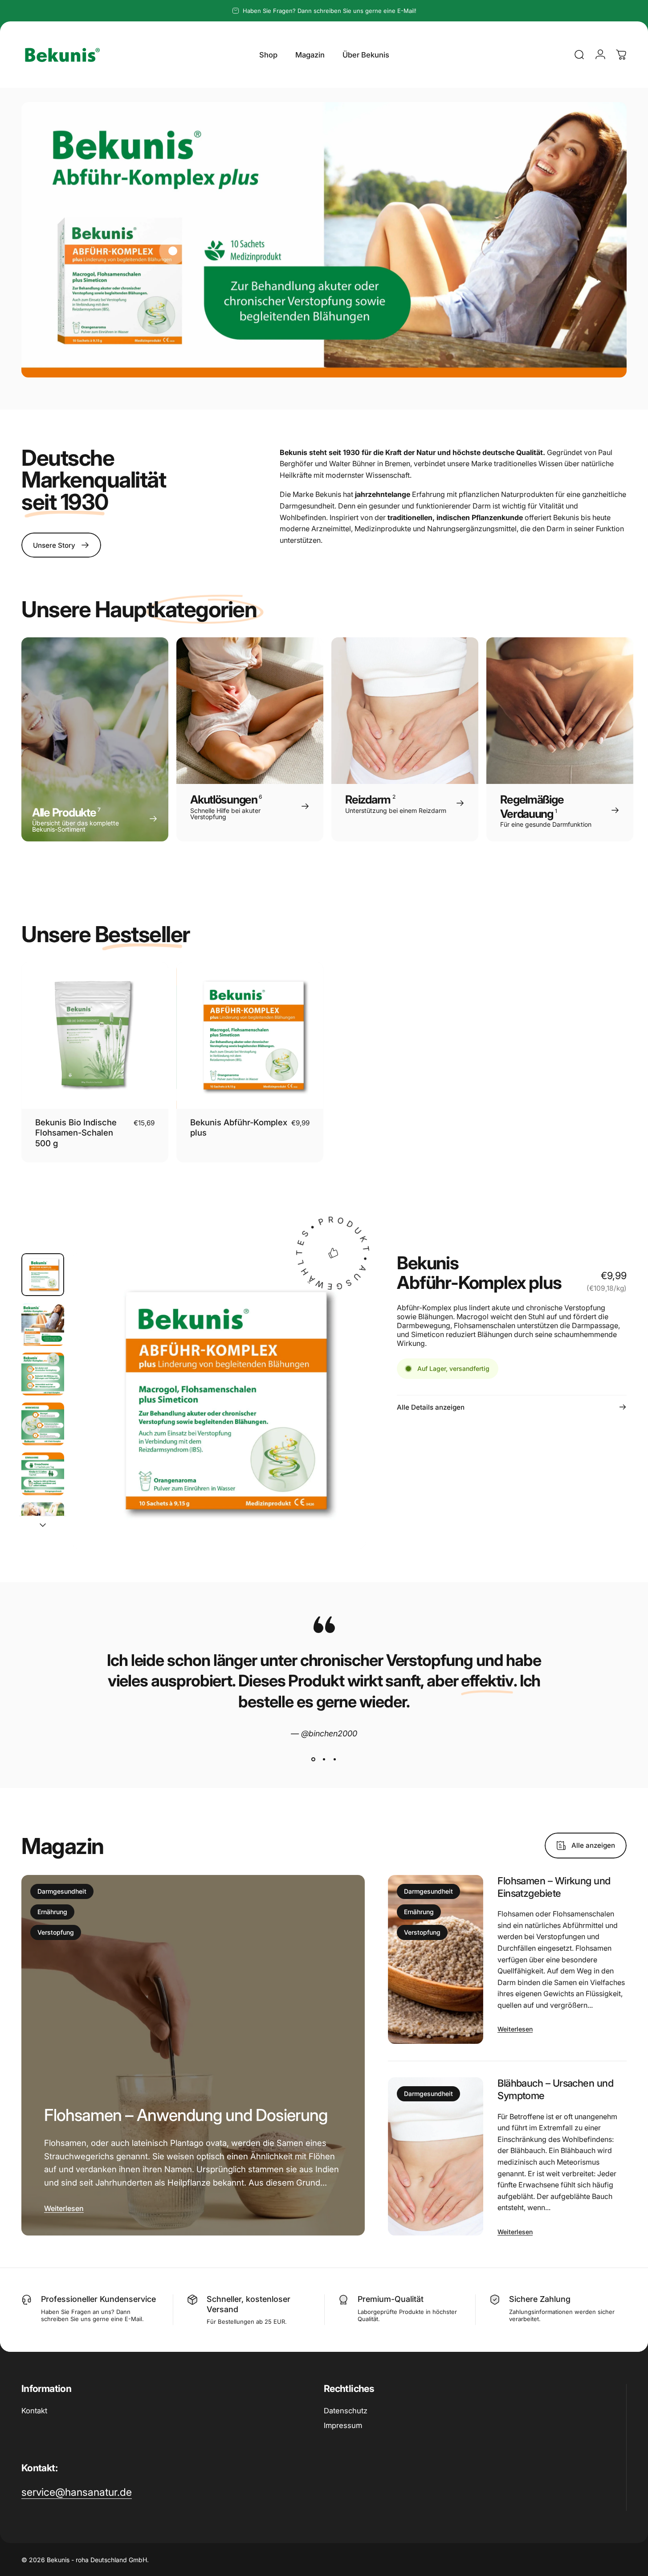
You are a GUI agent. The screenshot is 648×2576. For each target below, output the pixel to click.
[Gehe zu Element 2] (43, 1325)
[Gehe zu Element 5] (43, 1474)
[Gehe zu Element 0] (43, 1275)
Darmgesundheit (62, 1891)
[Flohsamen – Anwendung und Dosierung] (193, 2055)
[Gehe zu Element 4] (43, 1424)
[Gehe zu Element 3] (43, 1374)
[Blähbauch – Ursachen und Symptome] (436, 2156)
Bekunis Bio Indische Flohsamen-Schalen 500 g (76, 1133)
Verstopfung (56, 1932)
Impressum (343, 2425)
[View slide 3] (335, 1760)
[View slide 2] (324, 1760)
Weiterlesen (64, 2208)
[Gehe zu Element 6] (43, 1524)
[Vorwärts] (343, 1417)
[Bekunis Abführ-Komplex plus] (173, 251)
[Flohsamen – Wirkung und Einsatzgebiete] (436, 1959)
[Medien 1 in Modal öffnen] (219, 1401)
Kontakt (34, 2411)
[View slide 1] (314, 1760)
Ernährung (52, 1912)
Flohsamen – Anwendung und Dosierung (186, 2115)
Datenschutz (346, 2411)
